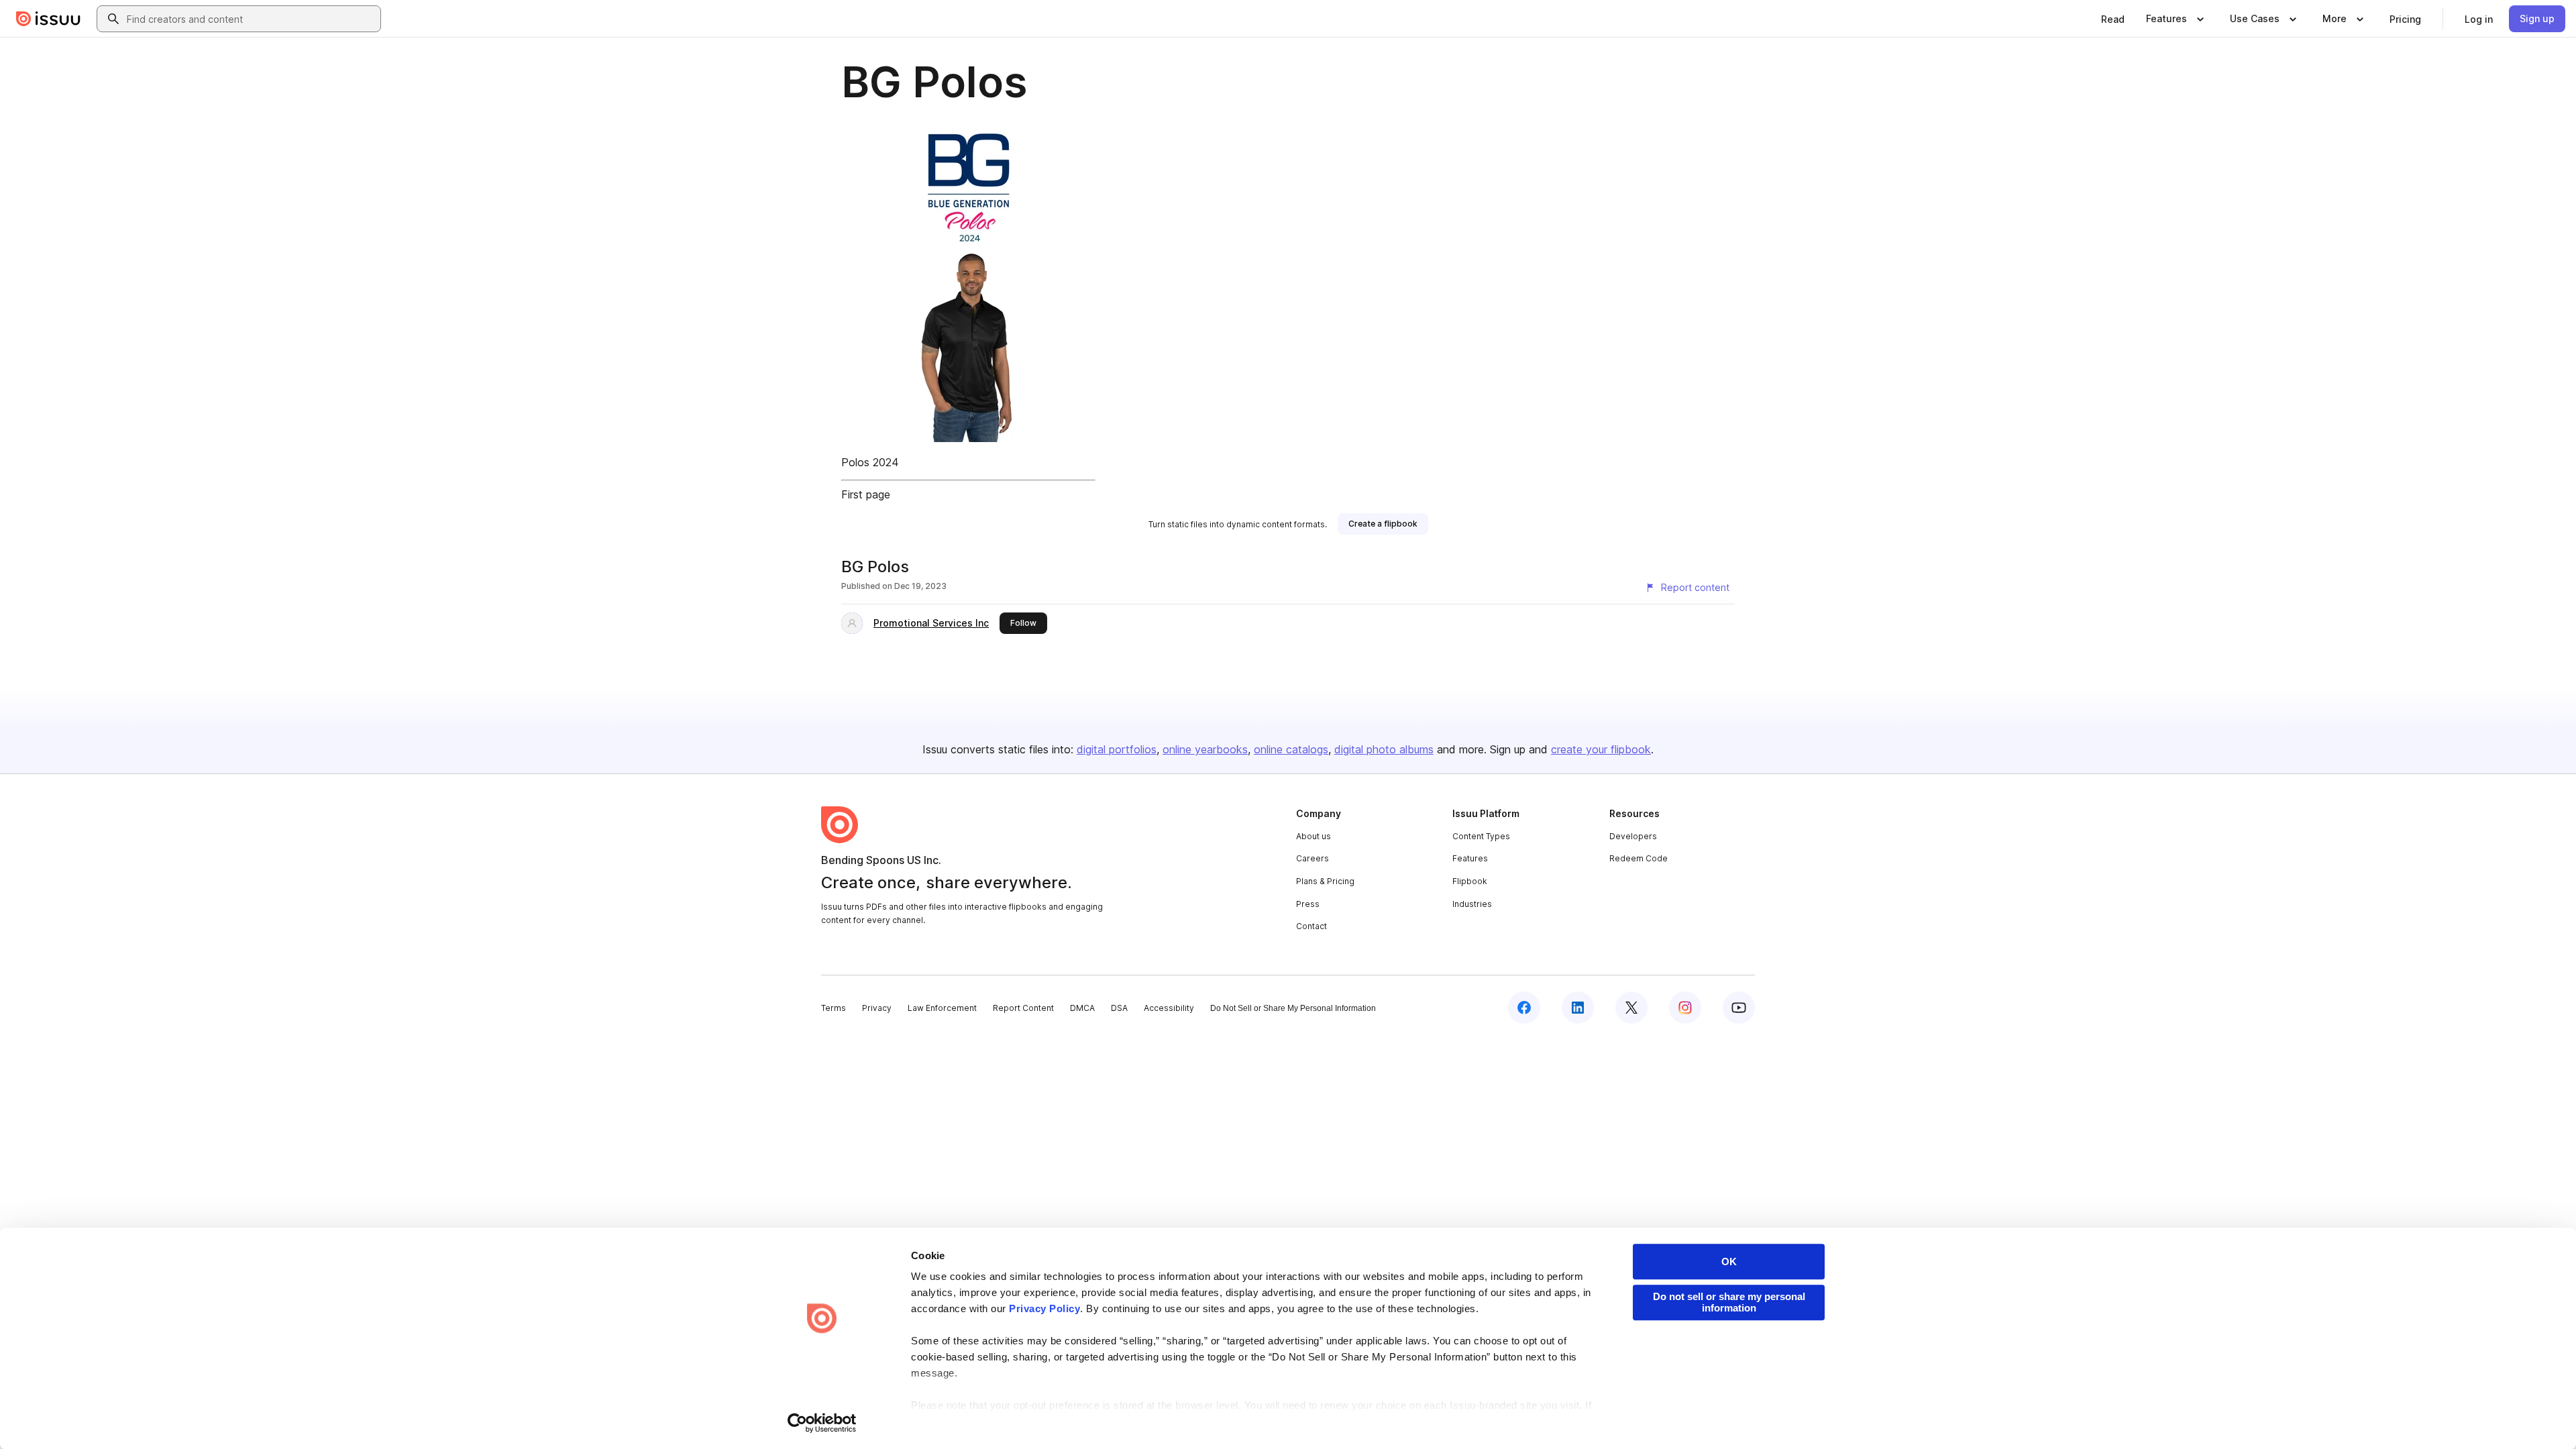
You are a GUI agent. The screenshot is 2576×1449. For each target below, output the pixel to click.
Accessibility (1169, 1008)
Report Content (1023, 1008)
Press (1308, 904)
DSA (1119, 1008)
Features (1470, 858)
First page (866, 494)
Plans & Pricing (1325, 881)
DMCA (1082, 1008)
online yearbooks (1205, 749)
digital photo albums (1384, 749)
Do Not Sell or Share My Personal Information (1293, 1008)
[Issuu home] (48, 19)
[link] (2113, 19)
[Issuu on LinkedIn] (1578, 1008)
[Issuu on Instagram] (1685, 1008)
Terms (834, 1008)
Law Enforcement (942, 1008)
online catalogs (1291, 749)
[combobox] (251, 19)
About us (1313, 836)
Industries (1472, 904)
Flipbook (1470, 881)
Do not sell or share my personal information (1729, 1302)
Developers (1633, 836)
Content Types (1481, 836)
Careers (1312, 858)
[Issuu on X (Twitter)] (1631, 1008)
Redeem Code (1639, 858)
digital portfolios (1117, 749)
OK (1729, 1262)
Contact (1311, 926)
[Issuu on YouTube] (1739, 1008)
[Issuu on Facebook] (1524, 1008)
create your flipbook (1601, 749)
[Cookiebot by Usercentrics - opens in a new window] (822, 1423)
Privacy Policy (1044, 1308)
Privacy (877, 1008)
